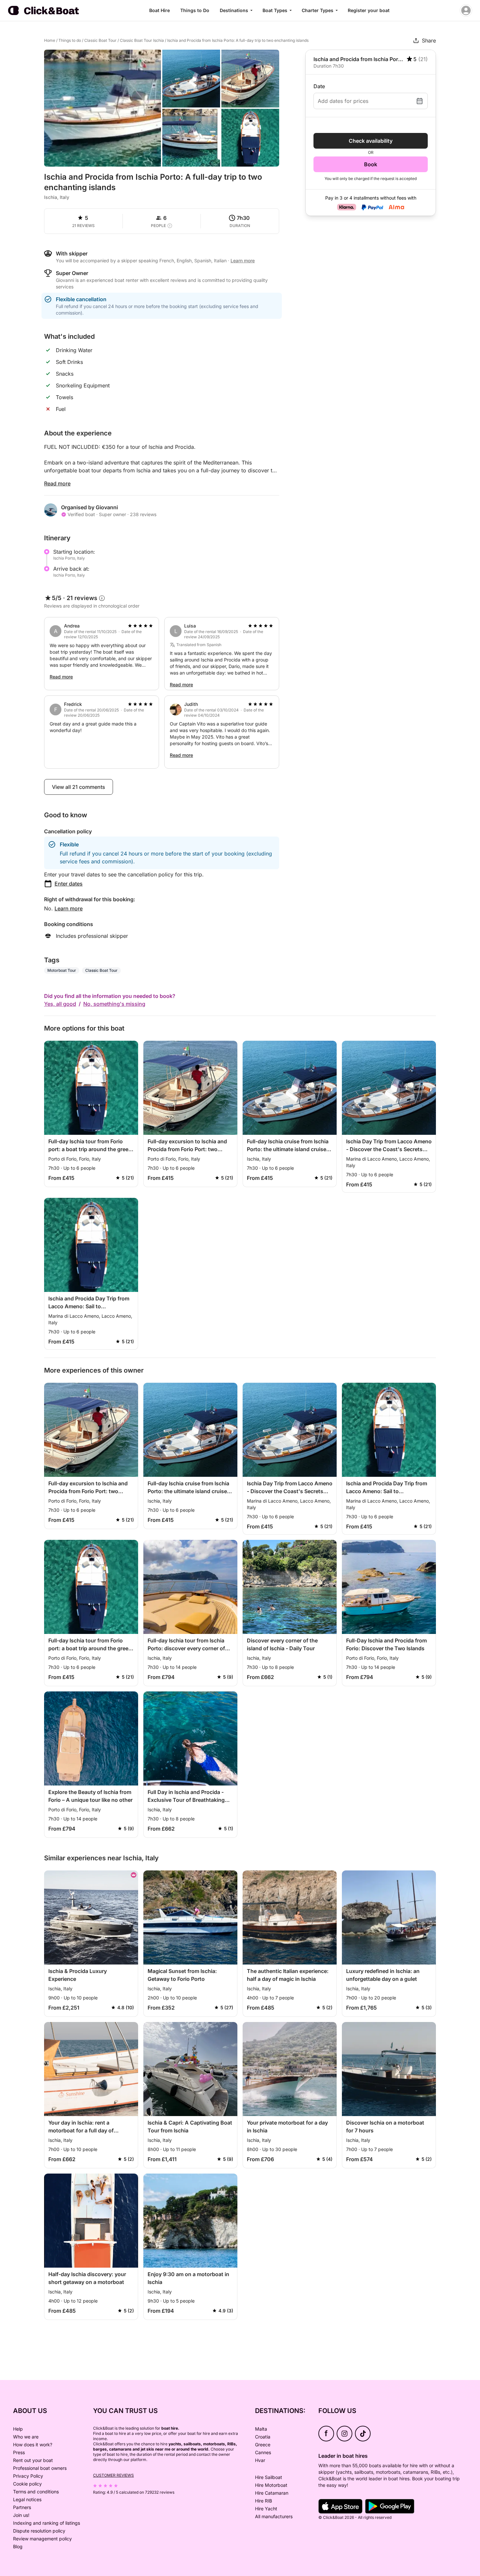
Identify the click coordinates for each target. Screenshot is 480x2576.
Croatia (263, 2437)
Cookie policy (27, 2484)
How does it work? (33, 2445)
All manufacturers (274, 2516)
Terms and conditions (36, 2492)
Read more (57, 483)
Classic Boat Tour (100, 40)
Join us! (21, 2515)
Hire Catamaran (272, 2493)
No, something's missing (114, 1004)
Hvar (260, 2460)
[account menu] (466, 10)
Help (18, 2429)
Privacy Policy (28, 2476)
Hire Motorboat (271, 2485)
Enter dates (69, 884)
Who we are (26, 2437)
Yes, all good (60, 1004)
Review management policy (42, 2539)
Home (50, 40)
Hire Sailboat (269, 2477)
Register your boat (369, 10)
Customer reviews (113, 2475)
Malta (261, 2429)
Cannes (263, 2452)
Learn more (69, 908)
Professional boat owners (40, 2468)
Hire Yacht (266, 2509)
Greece (263, 2445)
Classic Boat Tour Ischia (142, 40)
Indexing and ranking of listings (47, 2523)
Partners (22, 2507)
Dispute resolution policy (39, 2531)
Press (19, 2452)
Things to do (70, 40)
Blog (18, 2546)
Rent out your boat (33, 2460)
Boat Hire (160, 10)
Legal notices (27, 2499)
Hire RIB (264, 2501)
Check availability (371, 141)
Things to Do (195, 10)
